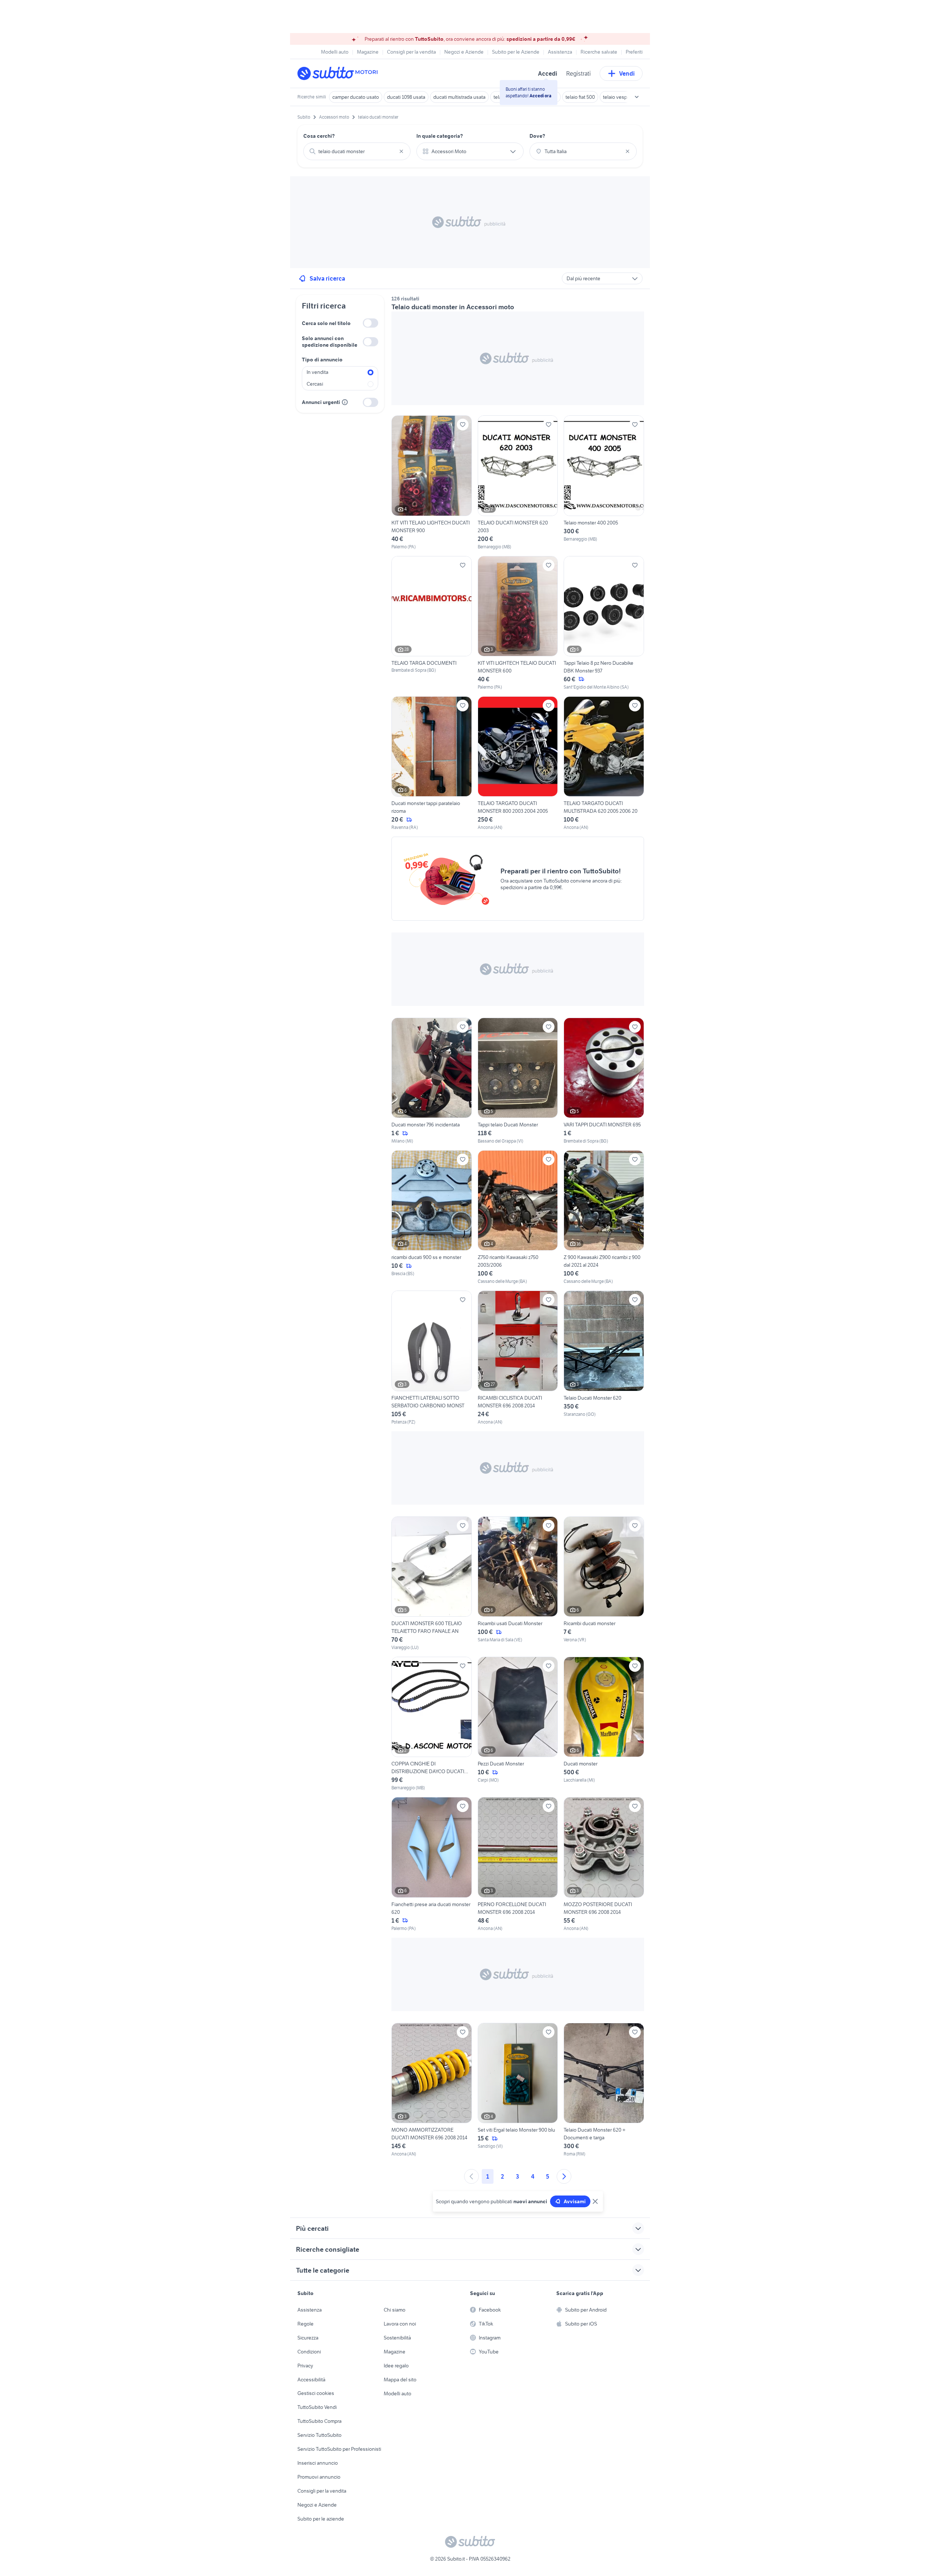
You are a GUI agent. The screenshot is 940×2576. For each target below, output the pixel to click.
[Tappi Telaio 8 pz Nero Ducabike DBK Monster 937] (604, 623)
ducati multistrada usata (459, 97)
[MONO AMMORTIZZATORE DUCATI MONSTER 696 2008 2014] (432, 2090)
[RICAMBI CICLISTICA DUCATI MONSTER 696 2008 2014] (518, 1358)
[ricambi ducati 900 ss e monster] (432, 1217)
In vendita (317, 372)
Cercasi (315, 384)
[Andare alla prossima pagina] (564, 2176)
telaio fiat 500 (580, 97)
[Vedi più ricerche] (637, 97)
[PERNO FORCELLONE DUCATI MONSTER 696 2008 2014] (518, 1864)
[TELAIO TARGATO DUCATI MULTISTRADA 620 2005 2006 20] (604, 764)
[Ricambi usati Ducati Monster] (518, 1584)
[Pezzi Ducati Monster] (518, 1724)
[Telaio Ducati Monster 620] (604, 1358)
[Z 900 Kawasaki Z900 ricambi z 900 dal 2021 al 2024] (604, 1217)
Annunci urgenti (321, 402)
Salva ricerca (327, 278)
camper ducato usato (356, 97)
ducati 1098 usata (406, 97)
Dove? (537, 136)
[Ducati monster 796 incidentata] (432, 1081)
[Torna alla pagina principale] (340, 73)
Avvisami (575, 2201)
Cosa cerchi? (319, 136)
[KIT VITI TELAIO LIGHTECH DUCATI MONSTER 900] (432, 483)
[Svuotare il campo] (401, 151)
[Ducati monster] (604, 1724)
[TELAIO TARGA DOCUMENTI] (432, 623)
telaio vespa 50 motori (627, 97)
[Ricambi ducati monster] (604, 1584)
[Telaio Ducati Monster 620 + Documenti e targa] (604, 2090)
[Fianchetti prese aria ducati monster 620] (432, 1864)
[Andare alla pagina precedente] (471, 2176)
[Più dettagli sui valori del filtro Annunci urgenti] (345, 402)
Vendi (627, 73)
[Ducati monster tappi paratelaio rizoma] (432, 764)
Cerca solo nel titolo (326, 323)
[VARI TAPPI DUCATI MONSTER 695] (604, 1081)
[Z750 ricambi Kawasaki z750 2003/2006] (518, 1217)
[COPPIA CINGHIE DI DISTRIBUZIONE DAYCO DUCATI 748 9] (432, 1724)
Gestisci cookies (316, 2393)
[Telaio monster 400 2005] (604, 483)
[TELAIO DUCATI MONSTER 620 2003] (518, 483)
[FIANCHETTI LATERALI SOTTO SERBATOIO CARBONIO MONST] (432, 1358)
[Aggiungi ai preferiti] (463, 425)
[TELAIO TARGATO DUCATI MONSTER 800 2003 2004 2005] (518, 764)
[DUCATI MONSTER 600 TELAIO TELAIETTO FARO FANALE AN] (432, 1584)
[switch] (370, 323)
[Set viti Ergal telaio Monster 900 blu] (518, 2090)
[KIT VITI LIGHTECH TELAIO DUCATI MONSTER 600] (518, 623)
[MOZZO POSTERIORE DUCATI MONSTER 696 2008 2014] (604, 1864)
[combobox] (357, 151)
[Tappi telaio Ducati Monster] (518, 1081)
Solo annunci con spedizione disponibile (330, 342)
